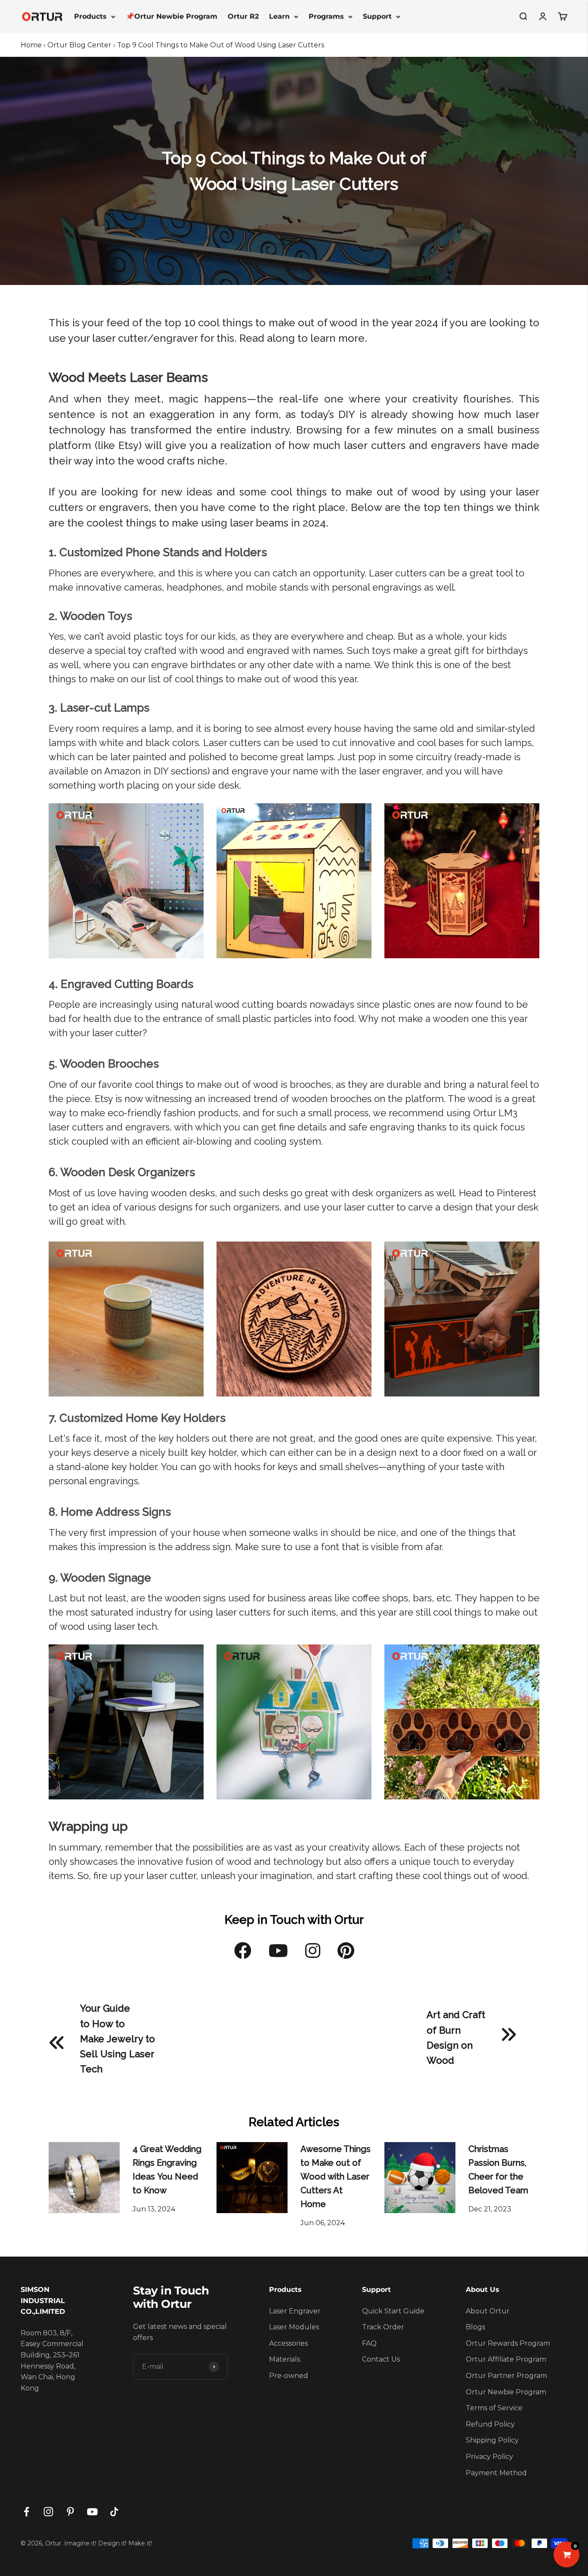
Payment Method (496, 2473)
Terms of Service (494, 2408)
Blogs (475, 2327)
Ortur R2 (243, 16)
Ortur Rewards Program (508, 2343)
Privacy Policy (489, 2457)
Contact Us (381, 2359)
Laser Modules (294, 2327)
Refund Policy (490, 2424)
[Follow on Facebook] (26, 2512)
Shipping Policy (492, 2440)
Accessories (288, 2343)
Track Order (383, 2327)
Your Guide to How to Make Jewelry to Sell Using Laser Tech (118, 2039)
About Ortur (488, 2311)
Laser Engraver (295, 2311)
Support (377, 16)
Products (90, 16)
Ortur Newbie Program (506, 2392)
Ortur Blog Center (79, 45)
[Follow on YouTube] (92, 2512)
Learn (279, 16)
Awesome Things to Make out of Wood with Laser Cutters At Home (336, 2177)
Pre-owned (289, 2376)
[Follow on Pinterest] (70, 2512)
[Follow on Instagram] (48, 2512)
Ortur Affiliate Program (506, 2359)
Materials (285, 2359)
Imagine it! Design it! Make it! (108, 2543)
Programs (326, 16)
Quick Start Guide (393, 2311)
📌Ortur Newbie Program (172, 16)
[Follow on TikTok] (114, 2512)
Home (31, 45)
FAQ (369, 2343)
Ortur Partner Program (506, 2376)
